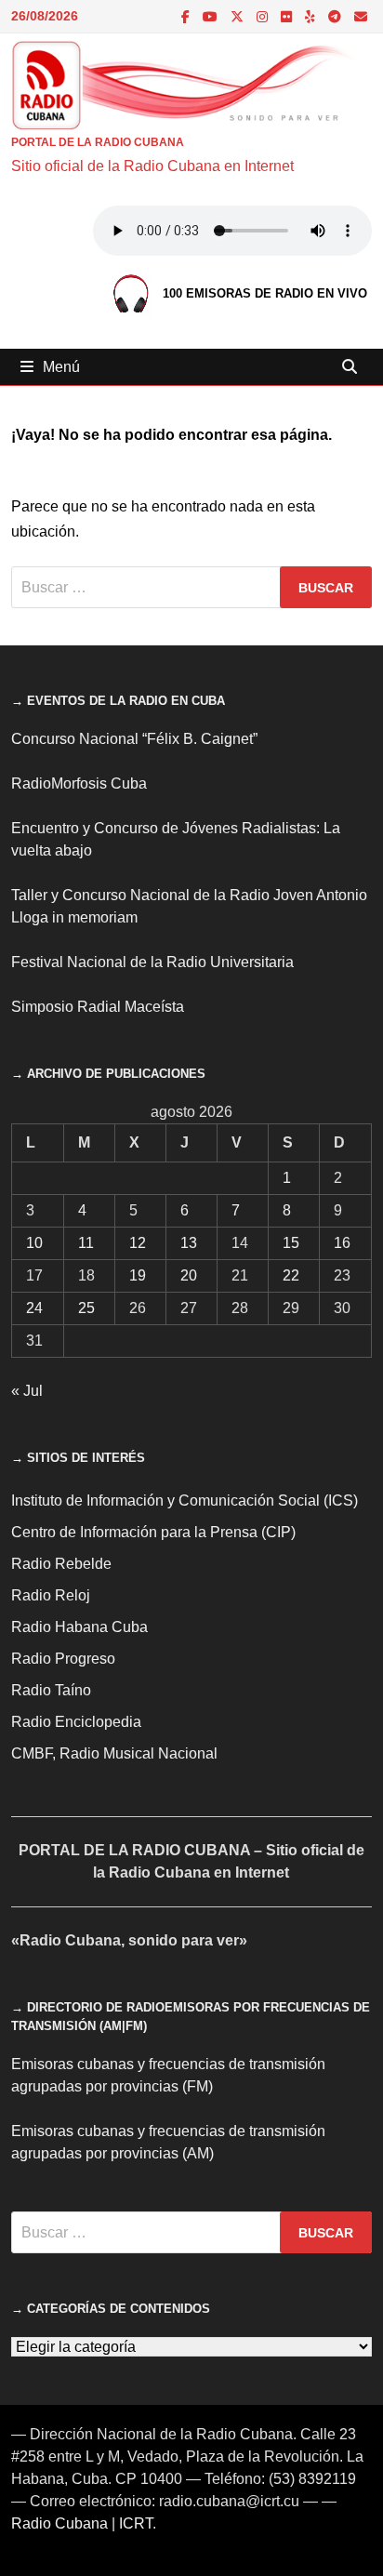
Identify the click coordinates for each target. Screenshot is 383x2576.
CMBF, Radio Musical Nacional (114, 1753)
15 (291, 1243)
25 (86, 1308)
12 (138, 1243)
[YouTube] (212, 16)
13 (189, 1243)
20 (189, 1275)
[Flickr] (288, 16)
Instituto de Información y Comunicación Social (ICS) (185, 1500)
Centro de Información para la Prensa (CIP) (153, 1532)
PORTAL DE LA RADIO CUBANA (98, 142)
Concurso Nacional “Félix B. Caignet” (134, 739)
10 (34, 1243)
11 (86, 1243)
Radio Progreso (63, 1659)
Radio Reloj (51, 1595)
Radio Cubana (59, 2523)
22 (291, 1275)
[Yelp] (312, 16)
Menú (61, 367)
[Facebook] (187, 16)
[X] (239, 16)
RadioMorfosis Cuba (79, 783)
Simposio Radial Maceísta (98, 1007)
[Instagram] (264, 16)
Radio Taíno (51, 1690)
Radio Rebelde (61, 1564)
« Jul (27, 1391)
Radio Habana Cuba (79, 1627)
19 (138, 1275)
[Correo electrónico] (361, 16)
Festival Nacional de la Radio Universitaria (152, 962)
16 (342, 1243)
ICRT (136, 2523)
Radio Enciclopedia (76, 1722)
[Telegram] (337, 16)
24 (34, 1308)
